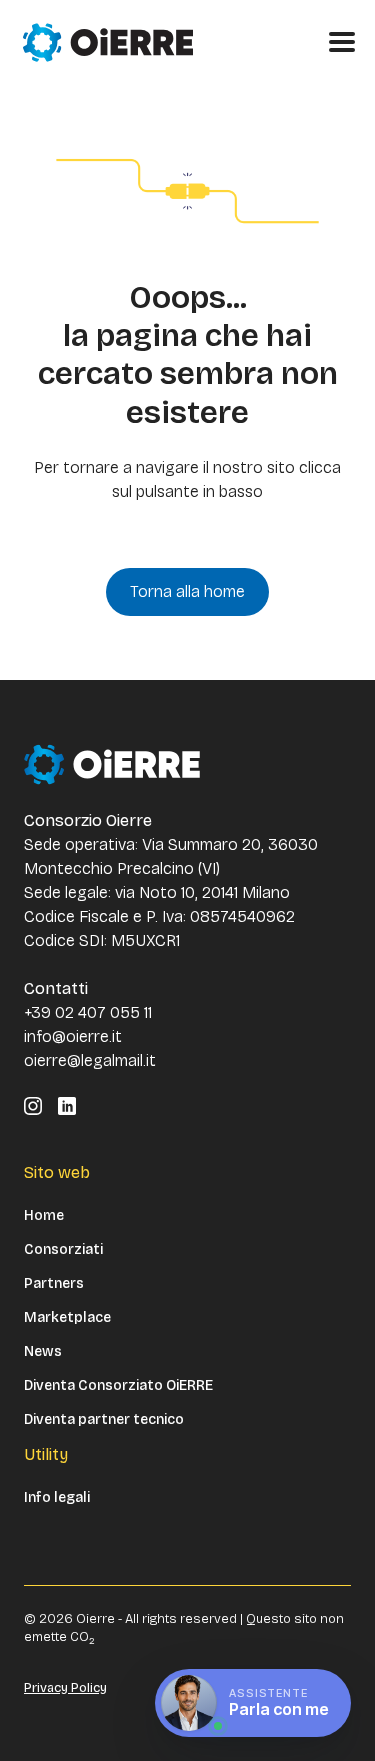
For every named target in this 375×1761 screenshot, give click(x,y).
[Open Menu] (342, 42)
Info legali (57, 1498)
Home (44, 1216)
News (43, 1352)
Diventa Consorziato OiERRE (118, 1386)
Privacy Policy (65, 1688)
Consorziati (63, 1250)
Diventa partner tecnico (104, 1420)
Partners (54, 1284)
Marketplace (67, 1318)
